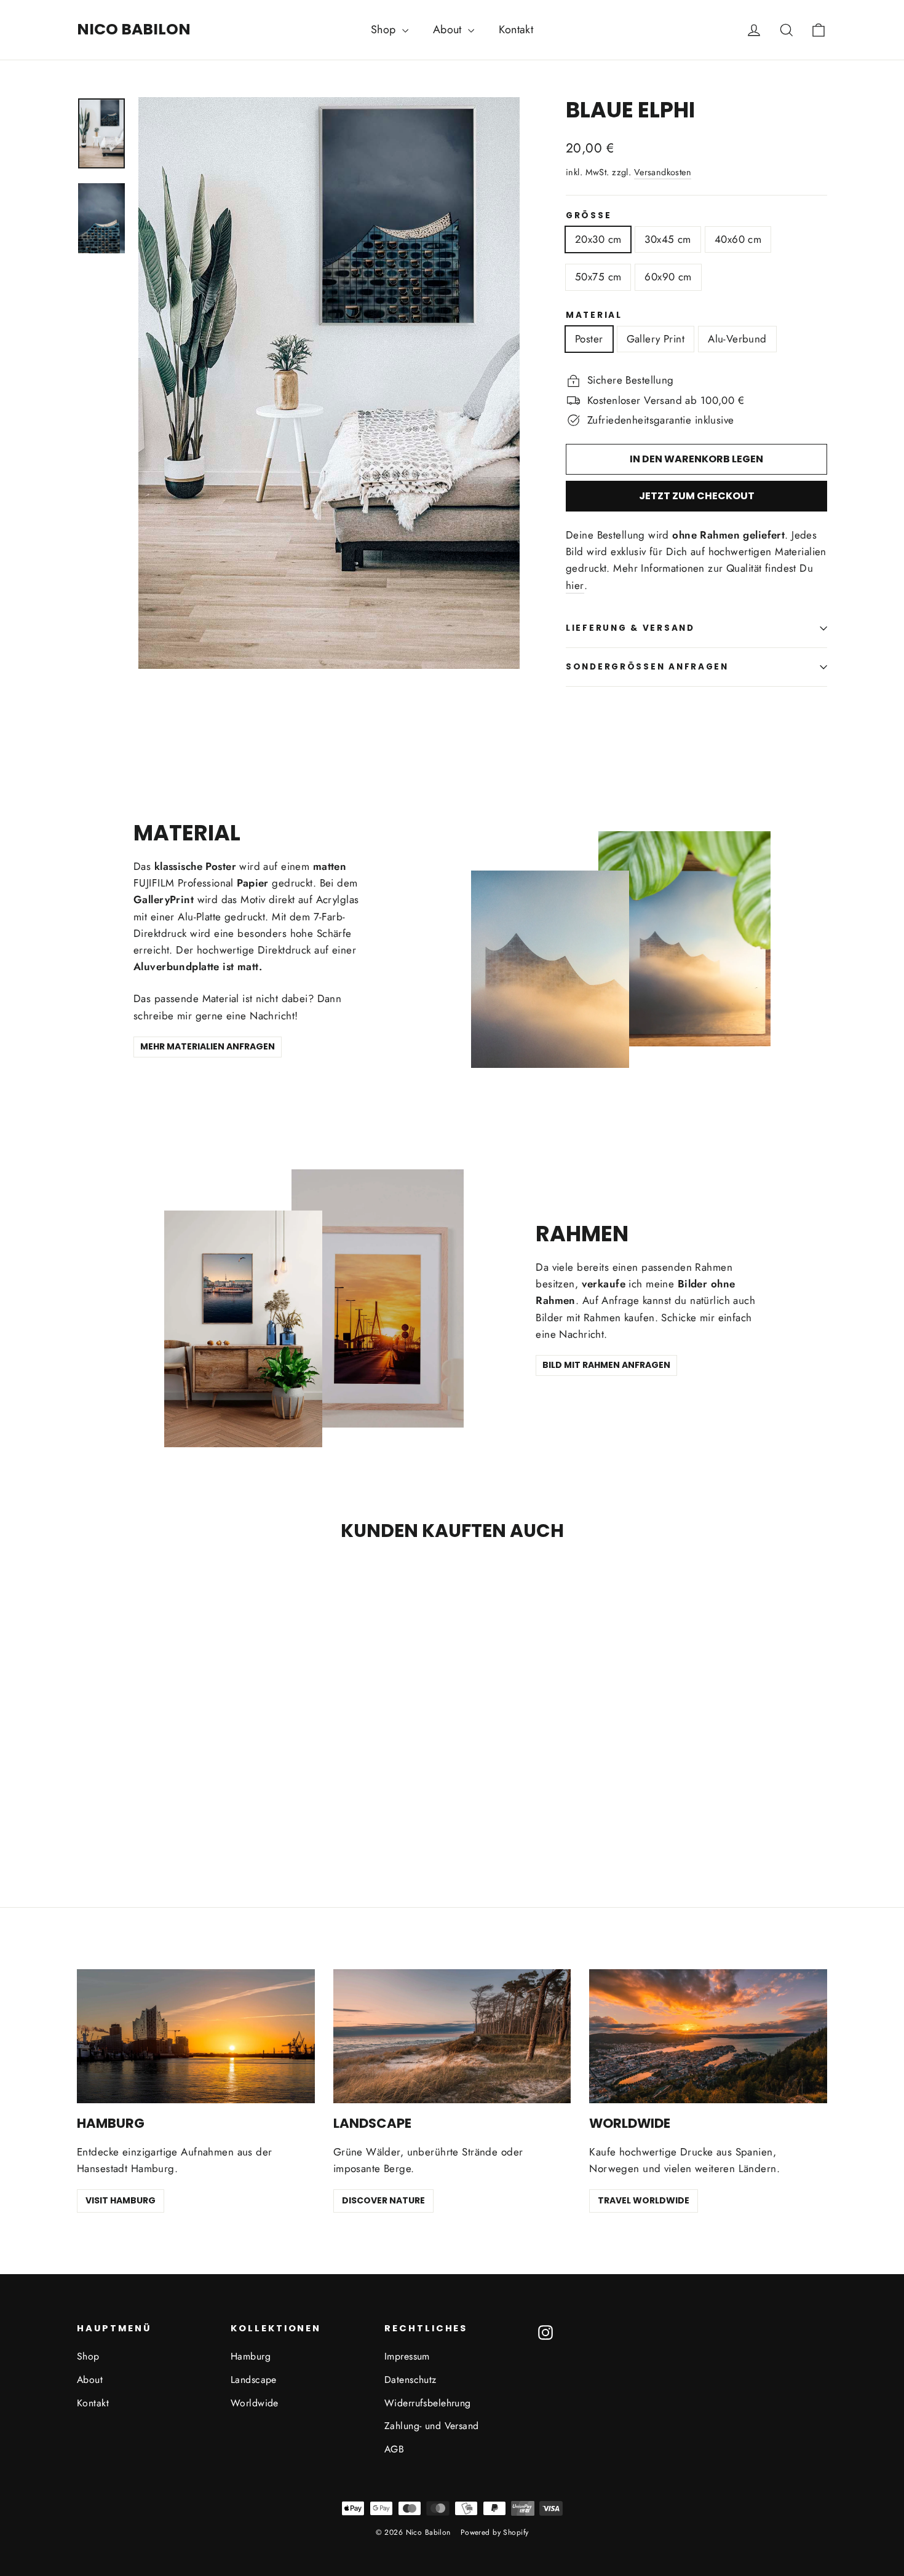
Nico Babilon (134, 29)
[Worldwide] (708, 2036)
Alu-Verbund (737, 339)
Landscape (254, 2380)
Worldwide (255, 2403)
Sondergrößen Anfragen (647, 667)
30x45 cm (668, 239)
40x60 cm (738, 239)
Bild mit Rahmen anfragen (606, 1365)
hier (575, 585)
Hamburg (251, 2356)
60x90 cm (668, 277)
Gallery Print (656, 339)
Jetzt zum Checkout (697, 496)
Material (594, 315)
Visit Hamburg (121, 2200)
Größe (589, 216)
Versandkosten (663, 172)
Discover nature (383, 2200)
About (449, 30)
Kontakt (516, 30)
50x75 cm (598, 277)
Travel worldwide (644, 2200)
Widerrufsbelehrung (428, 2403)
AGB (394, 2449)
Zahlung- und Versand (432, 2426)
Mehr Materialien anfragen (208, 1046)
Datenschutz (410, 2380)
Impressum (407, 2356)
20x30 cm (598, 239)
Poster (589, 339)
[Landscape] (452, 2036)
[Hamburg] (196, 2036)
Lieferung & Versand (630, 628)
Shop (385, 30)
